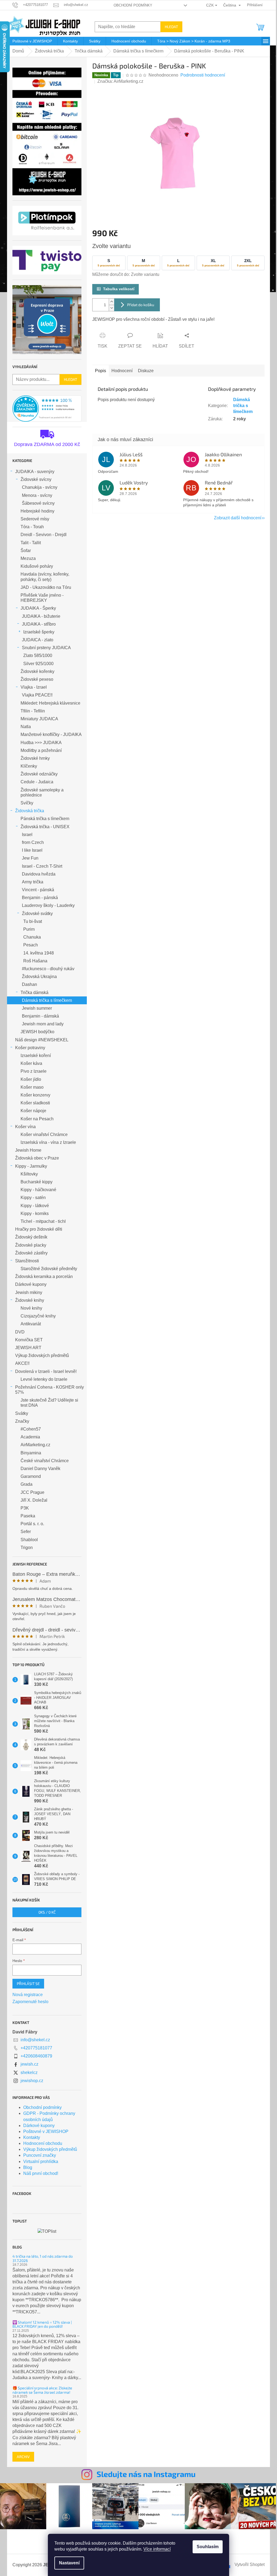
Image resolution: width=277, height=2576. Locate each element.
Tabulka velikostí (119, 289)
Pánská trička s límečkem (45, 819)
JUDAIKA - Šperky (38, 608)
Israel (27, 835)
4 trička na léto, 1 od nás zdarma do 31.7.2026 (43, 2258)
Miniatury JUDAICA (39, 719)
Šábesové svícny (38, 503)
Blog (28, 2167)
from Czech (33, 842)
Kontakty (32, 2137)
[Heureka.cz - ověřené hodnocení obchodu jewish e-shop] (47, 409)
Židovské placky (31, 1245)
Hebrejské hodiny (37, 511)
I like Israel (32, 850)
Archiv (23, 2457)
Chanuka (32, 937)
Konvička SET (29, 1340)
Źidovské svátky (37, 914)
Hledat (171, 27)
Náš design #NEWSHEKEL (42, 1040)
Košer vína (25, 1127)
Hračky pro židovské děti (39, 1229)
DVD (20, 1332)
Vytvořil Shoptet (250, 2565)
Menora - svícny (37, 495)
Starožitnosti (27, 1261)
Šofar (26, 551)
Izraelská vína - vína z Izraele (48, 1142)
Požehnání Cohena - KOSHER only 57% (50, 1390)
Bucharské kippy (37, 1182)
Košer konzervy (35, 1095)
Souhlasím (208, 2547)
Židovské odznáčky (39, 774)
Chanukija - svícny (40, 487)
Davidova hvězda (39, 874)
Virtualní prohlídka (41, 2161)
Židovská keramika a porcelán (44, 1277)
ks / (47, 1912)
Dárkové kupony (31, 1284)
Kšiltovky (29, 1174)
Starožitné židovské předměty (49, 1269)
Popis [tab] (100, 371)
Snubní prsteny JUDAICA (46, 648)
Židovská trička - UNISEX (45, 827)
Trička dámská (34, 993)
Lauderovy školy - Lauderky (48, 905)
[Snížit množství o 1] (111, 308)
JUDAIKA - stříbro (39, 624)
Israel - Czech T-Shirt (42, 866)
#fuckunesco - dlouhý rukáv (48, 969)
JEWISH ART (28, 1348)
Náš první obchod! (41, 2173)
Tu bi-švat (33, 921)
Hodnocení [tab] (122, 371)
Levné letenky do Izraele (44, 1379)
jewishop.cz (32, 2081)
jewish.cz (29, 2064)
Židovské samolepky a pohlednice (42, 792)
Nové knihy (31, 1308)
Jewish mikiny (29, 1292)
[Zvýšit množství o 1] (111, 302)
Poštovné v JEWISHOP (46, 2131)
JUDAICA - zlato (38, 640)
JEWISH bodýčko (37, 1032)
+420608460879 (36, 2056)
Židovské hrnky (35, 758)
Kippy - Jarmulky (31, 1166)
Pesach (31, 945)
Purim (29, 929)
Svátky (22, 1413)
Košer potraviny (30, 1048)
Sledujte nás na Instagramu (146, 2474)
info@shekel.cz (35, 2040)
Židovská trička (30, 811)
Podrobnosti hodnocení (203, 75)
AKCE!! (22, 1363)
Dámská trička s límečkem (47, 1000)
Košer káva (31, 1063)
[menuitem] (32, 41)
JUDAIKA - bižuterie (41, 616)
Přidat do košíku (141, 305)
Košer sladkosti (35, 1103)
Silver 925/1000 (38, 664)
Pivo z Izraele (34, 1071)
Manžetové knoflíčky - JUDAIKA (51, 734)
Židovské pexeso (37, 679)
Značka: (120, 81)
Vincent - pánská (38, 890)
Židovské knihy (30, 1300)
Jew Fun (30, 858)
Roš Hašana (35, 961)
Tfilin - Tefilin (33, 711)
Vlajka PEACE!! (37, 695)
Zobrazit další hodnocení (238, 518)
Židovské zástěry (31, 1253)
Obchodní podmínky (133, 5)
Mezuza (28, 558)
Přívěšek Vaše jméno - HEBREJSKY (42, 598)
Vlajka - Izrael (34, 687)
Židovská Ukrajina (39, 977)
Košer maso (32, 1087)
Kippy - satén (33, 1198)
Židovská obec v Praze (37, 1158)
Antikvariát (31, 1324)
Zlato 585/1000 (38, 655)
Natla (26, 727)
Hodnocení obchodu (43, 2143)
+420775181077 (36, 2048)
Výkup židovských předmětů (42, 1355)
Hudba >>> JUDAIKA (41, 743)
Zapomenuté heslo (30, 2002)
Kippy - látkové (35, 1206)
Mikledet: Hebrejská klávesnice (50, 703)
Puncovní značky (40, 2155)
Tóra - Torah (32, 527)
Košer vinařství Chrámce (44, 1135)
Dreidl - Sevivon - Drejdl (44, 535)
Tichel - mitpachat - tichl (43, 1221)
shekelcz (29, 2073)
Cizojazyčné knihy (38, 1316)
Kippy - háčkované (38, 1190)
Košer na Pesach (37, 1119)
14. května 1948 (39, 953)
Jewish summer (37, 1008)
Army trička (33, 882)
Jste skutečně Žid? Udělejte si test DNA (49, 1403)
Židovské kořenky (37, 671)
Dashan (29, 984)
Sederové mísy (35, 519)
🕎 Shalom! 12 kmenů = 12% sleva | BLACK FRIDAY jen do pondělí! (42, 2324)
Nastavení (69, 2563)
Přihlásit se (28, 1984)
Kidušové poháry (37, 566)
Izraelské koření (36, 1056)
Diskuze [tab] (146, 371)
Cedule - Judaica (37, 782)
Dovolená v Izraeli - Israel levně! (46, 1371)
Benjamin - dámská (40, 1016)
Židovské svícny (36, 479)
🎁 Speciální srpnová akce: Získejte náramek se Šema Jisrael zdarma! (42, 2390)
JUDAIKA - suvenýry (35, 472)
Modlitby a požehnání (41, 750)
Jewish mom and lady (43, 1024)
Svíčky (27, 803)
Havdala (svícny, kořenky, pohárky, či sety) (45, 577)
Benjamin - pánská (40, 898)
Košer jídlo (31, 1079)
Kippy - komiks (35, 1213)
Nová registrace (28, 1995)
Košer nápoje (33, 1111)
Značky (22, 1421)
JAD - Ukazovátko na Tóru (46, 587)
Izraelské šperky (39, 632)
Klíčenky (29, 766)
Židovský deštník (31, 1237)
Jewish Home (28, 1150)
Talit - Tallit (31, 543)
